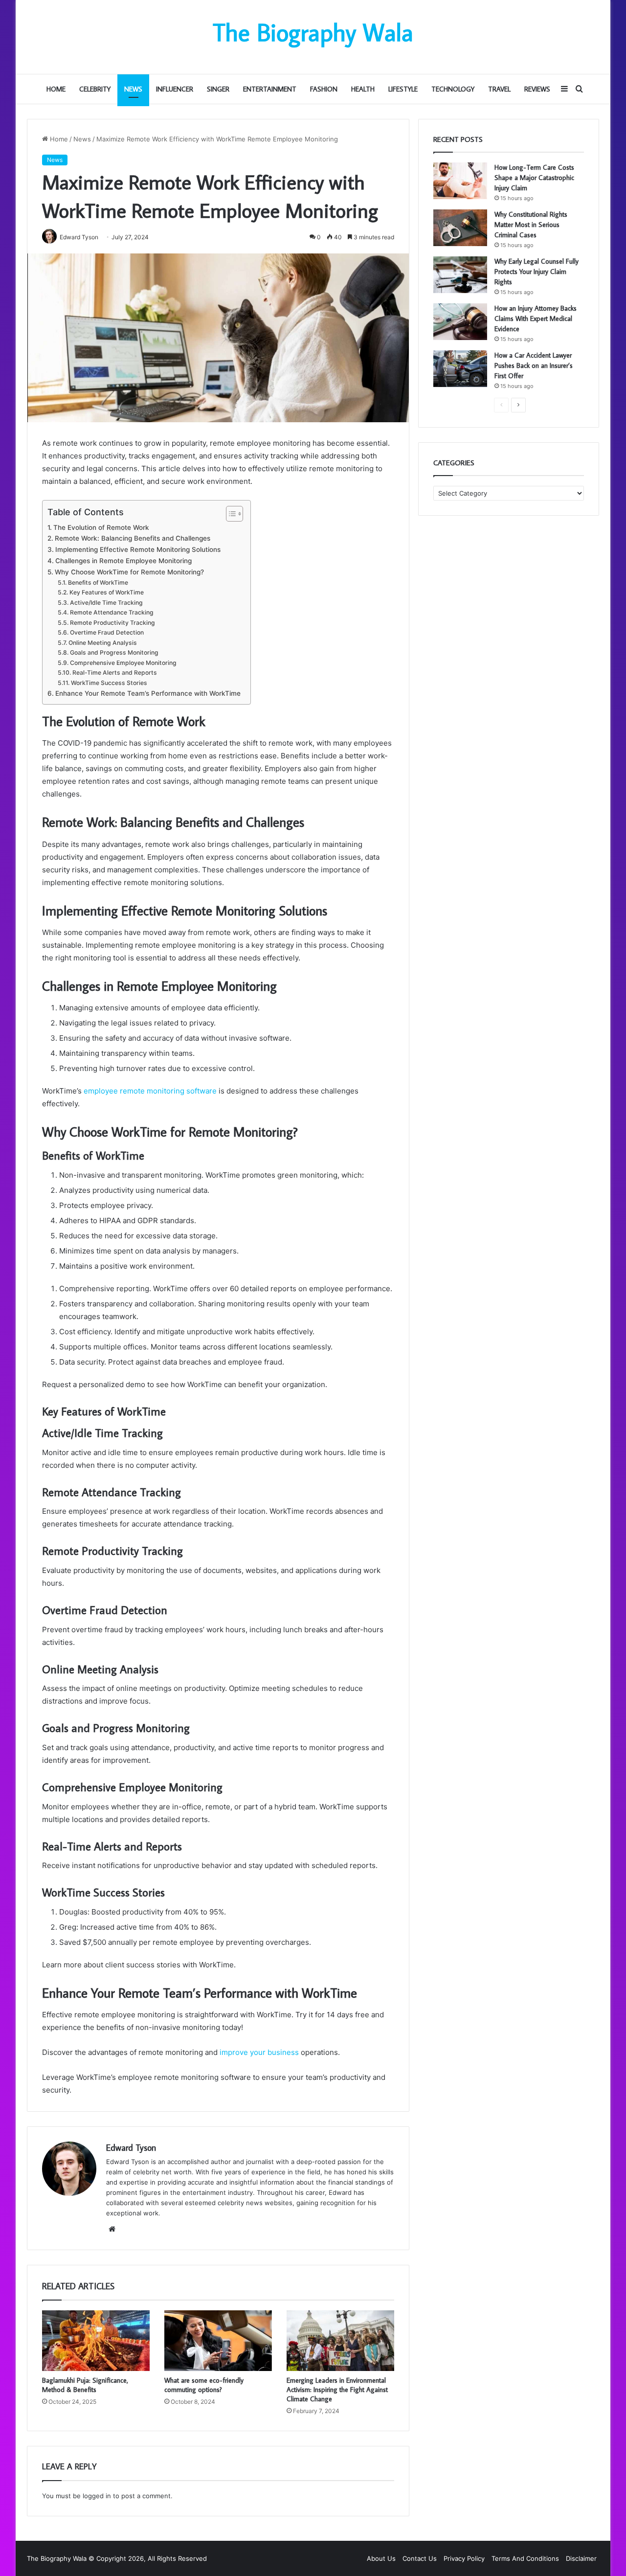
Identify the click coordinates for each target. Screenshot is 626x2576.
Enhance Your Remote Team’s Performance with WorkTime (148, 693)
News (133, 89)
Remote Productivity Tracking (112, 623)
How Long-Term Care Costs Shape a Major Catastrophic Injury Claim (534, 178)
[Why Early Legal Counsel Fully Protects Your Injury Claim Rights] (460, 275)
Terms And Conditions (525, 2558)
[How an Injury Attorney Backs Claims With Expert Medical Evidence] (460, 322)
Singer (218, 89)
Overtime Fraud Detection (107, 632)
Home (56, 89)
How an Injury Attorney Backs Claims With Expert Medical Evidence (536, 319)
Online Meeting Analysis (102, 643)
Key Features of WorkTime (106, 592)
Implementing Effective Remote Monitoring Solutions (138, 549)
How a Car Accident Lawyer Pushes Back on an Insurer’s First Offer (534, 365)
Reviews (537, 89)
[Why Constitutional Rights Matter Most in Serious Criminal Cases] (460, 228)
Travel (499, 89)
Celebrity (95, 89)
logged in (97, 2496)
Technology (453, 89)
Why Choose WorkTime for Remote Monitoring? (129, 572)
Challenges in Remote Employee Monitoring (123, 561)
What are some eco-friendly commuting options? (204, 2385)
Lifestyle (403, 89)
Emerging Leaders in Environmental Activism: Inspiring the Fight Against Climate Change (337, 2390)
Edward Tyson (131, 2148)
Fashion (324, 89)
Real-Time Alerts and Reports (114, 672)
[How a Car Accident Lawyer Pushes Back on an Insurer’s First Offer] (460, 369)
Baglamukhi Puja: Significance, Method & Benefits (85, 2385)
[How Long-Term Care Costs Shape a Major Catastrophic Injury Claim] (460, 181)
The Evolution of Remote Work (101, 527)
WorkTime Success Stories (109, 683)
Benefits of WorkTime (98, 582)
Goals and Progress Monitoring (114, 652)
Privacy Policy (464, 2558)
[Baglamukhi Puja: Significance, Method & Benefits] (96, 2341)
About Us (381, 2558)
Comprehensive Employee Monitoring (123, 663)
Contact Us (420, 2558)
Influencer (175, 89)
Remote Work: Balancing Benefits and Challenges (133, 538)
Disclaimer (581, 2558)
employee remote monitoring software (150, 1091)
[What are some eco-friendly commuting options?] (218, 2341)
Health (363, 89)
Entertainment (270, 89)
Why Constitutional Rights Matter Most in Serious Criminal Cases (531, 225)
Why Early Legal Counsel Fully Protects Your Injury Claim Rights (537, 272)
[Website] (112, 2229)
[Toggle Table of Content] (230, 514)
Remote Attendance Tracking (112, 612)
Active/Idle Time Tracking (106, 603)
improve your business (259, 2052)
